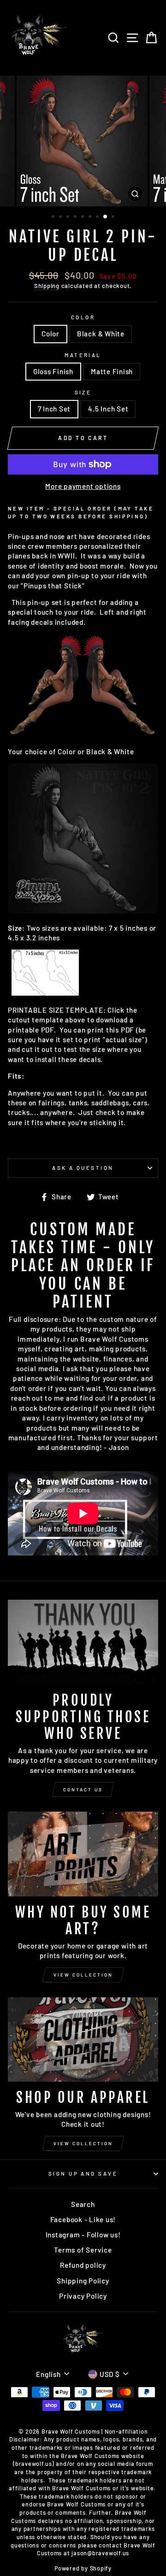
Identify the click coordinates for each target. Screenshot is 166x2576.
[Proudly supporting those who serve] (83, 1642)
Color (83, 317)
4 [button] (76, 217)
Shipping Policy (83, 2281)
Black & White (101, 334)
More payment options (83, 486)
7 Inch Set (54, 409)
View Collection (83, 1975)
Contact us (83, 1790)
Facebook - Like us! (83, 2219)
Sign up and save (83, 2174)
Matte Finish (112, 371)
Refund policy (83, 2265)
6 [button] (91, 217)
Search (83, 2204)
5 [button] (83, 217)
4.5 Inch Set (108, 409)
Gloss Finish (53, 371)
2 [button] (61, 217)
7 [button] (98, 217)
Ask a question (83, 1168)
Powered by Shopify (83, 2568)
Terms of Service (83, 2250)
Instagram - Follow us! (83, 2235)
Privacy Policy (83, 2296)
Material (83, 355)
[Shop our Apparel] (83, 2039)
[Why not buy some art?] (83, 1854)
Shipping (47, 286)
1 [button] (54, 217)
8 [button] (106, 217)
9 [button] (114, 217)
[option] (83, 141)
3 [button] (69, 217)
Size (83, 392)
